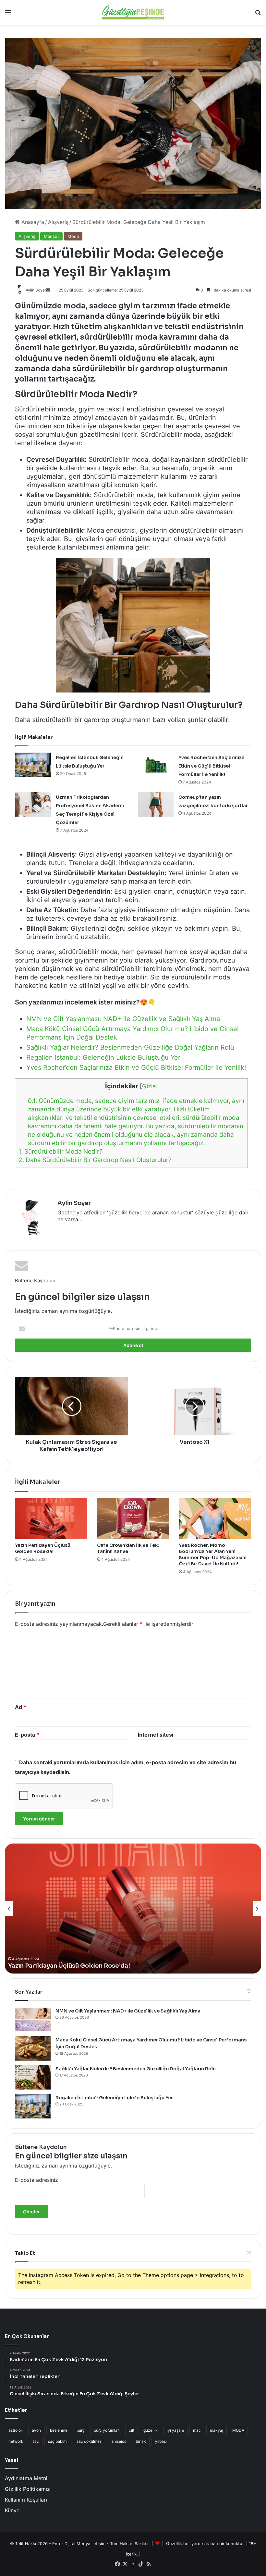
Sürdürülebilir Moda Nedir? (60, 1152)
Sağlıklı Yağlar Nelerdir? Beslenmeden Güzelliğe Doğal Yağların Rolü (130, 1047)
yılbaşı (161, 2441)
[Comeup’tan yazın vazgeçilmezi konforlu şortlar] (156, 804)
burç (81, 2430)
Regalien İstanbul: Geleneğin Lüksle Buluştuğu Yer (103, 1057)
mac (197, 2430)
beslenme (59, 2430)
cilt (132, 2430)
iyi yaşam (175, 2430)
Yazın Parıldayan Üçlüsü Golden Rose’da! (43, 1548)
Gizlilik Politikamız (27, 2489)
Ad (21, 1707)
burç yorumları (107, 2430)
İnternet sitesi (156, 1735)
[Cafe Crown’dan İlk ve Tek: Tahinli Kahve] (133, 1519)
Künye (12, 2510)
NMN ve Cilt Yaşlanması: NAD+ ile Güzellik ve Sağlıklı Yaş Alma (123, 1019)
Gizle (149, 1086)
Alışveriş (58, 222)
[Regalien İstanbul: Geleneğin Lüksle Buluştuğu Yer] (33, 765)
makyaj (217, 2430)
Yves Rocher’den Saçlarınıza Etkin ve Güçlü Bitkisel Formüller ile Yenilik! (212, 766)
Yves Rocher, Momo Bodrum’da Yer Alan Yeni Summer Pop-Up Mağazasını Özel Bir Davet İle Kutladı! (213, 1554)
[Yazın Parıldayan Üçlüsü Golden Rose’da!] (51, 1519)
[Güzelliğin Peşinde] (133, 12)
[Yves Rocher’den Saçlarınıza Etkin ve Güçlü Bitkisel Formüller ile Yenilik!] (156, 765)
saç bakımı (58, 2441)
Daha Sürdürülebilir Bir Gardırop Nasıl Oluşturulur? (95, 1160)
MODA (238, 2430)
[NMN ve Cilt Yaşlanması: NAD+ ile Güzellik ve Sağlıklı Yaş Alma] (33, 2019)
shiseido (119, 2441)
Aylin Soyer (74, 1203)
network (16, 2441)
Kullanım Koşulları (26, 2500)
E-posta (27, 1735)
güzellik (151, 2430)
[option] (133, 1909)
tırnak (141, 2441)
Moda (73, 236)
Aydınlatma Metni (26, 2478)
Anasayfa (32, 222)
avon (36, 2430)
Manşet (51, 236)
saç (36, 2441)
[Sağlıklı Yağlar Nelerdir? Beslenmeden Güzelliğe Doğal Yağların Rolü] (33, 2077)
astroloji (16, 2430)
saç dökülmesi (90, 2441)
